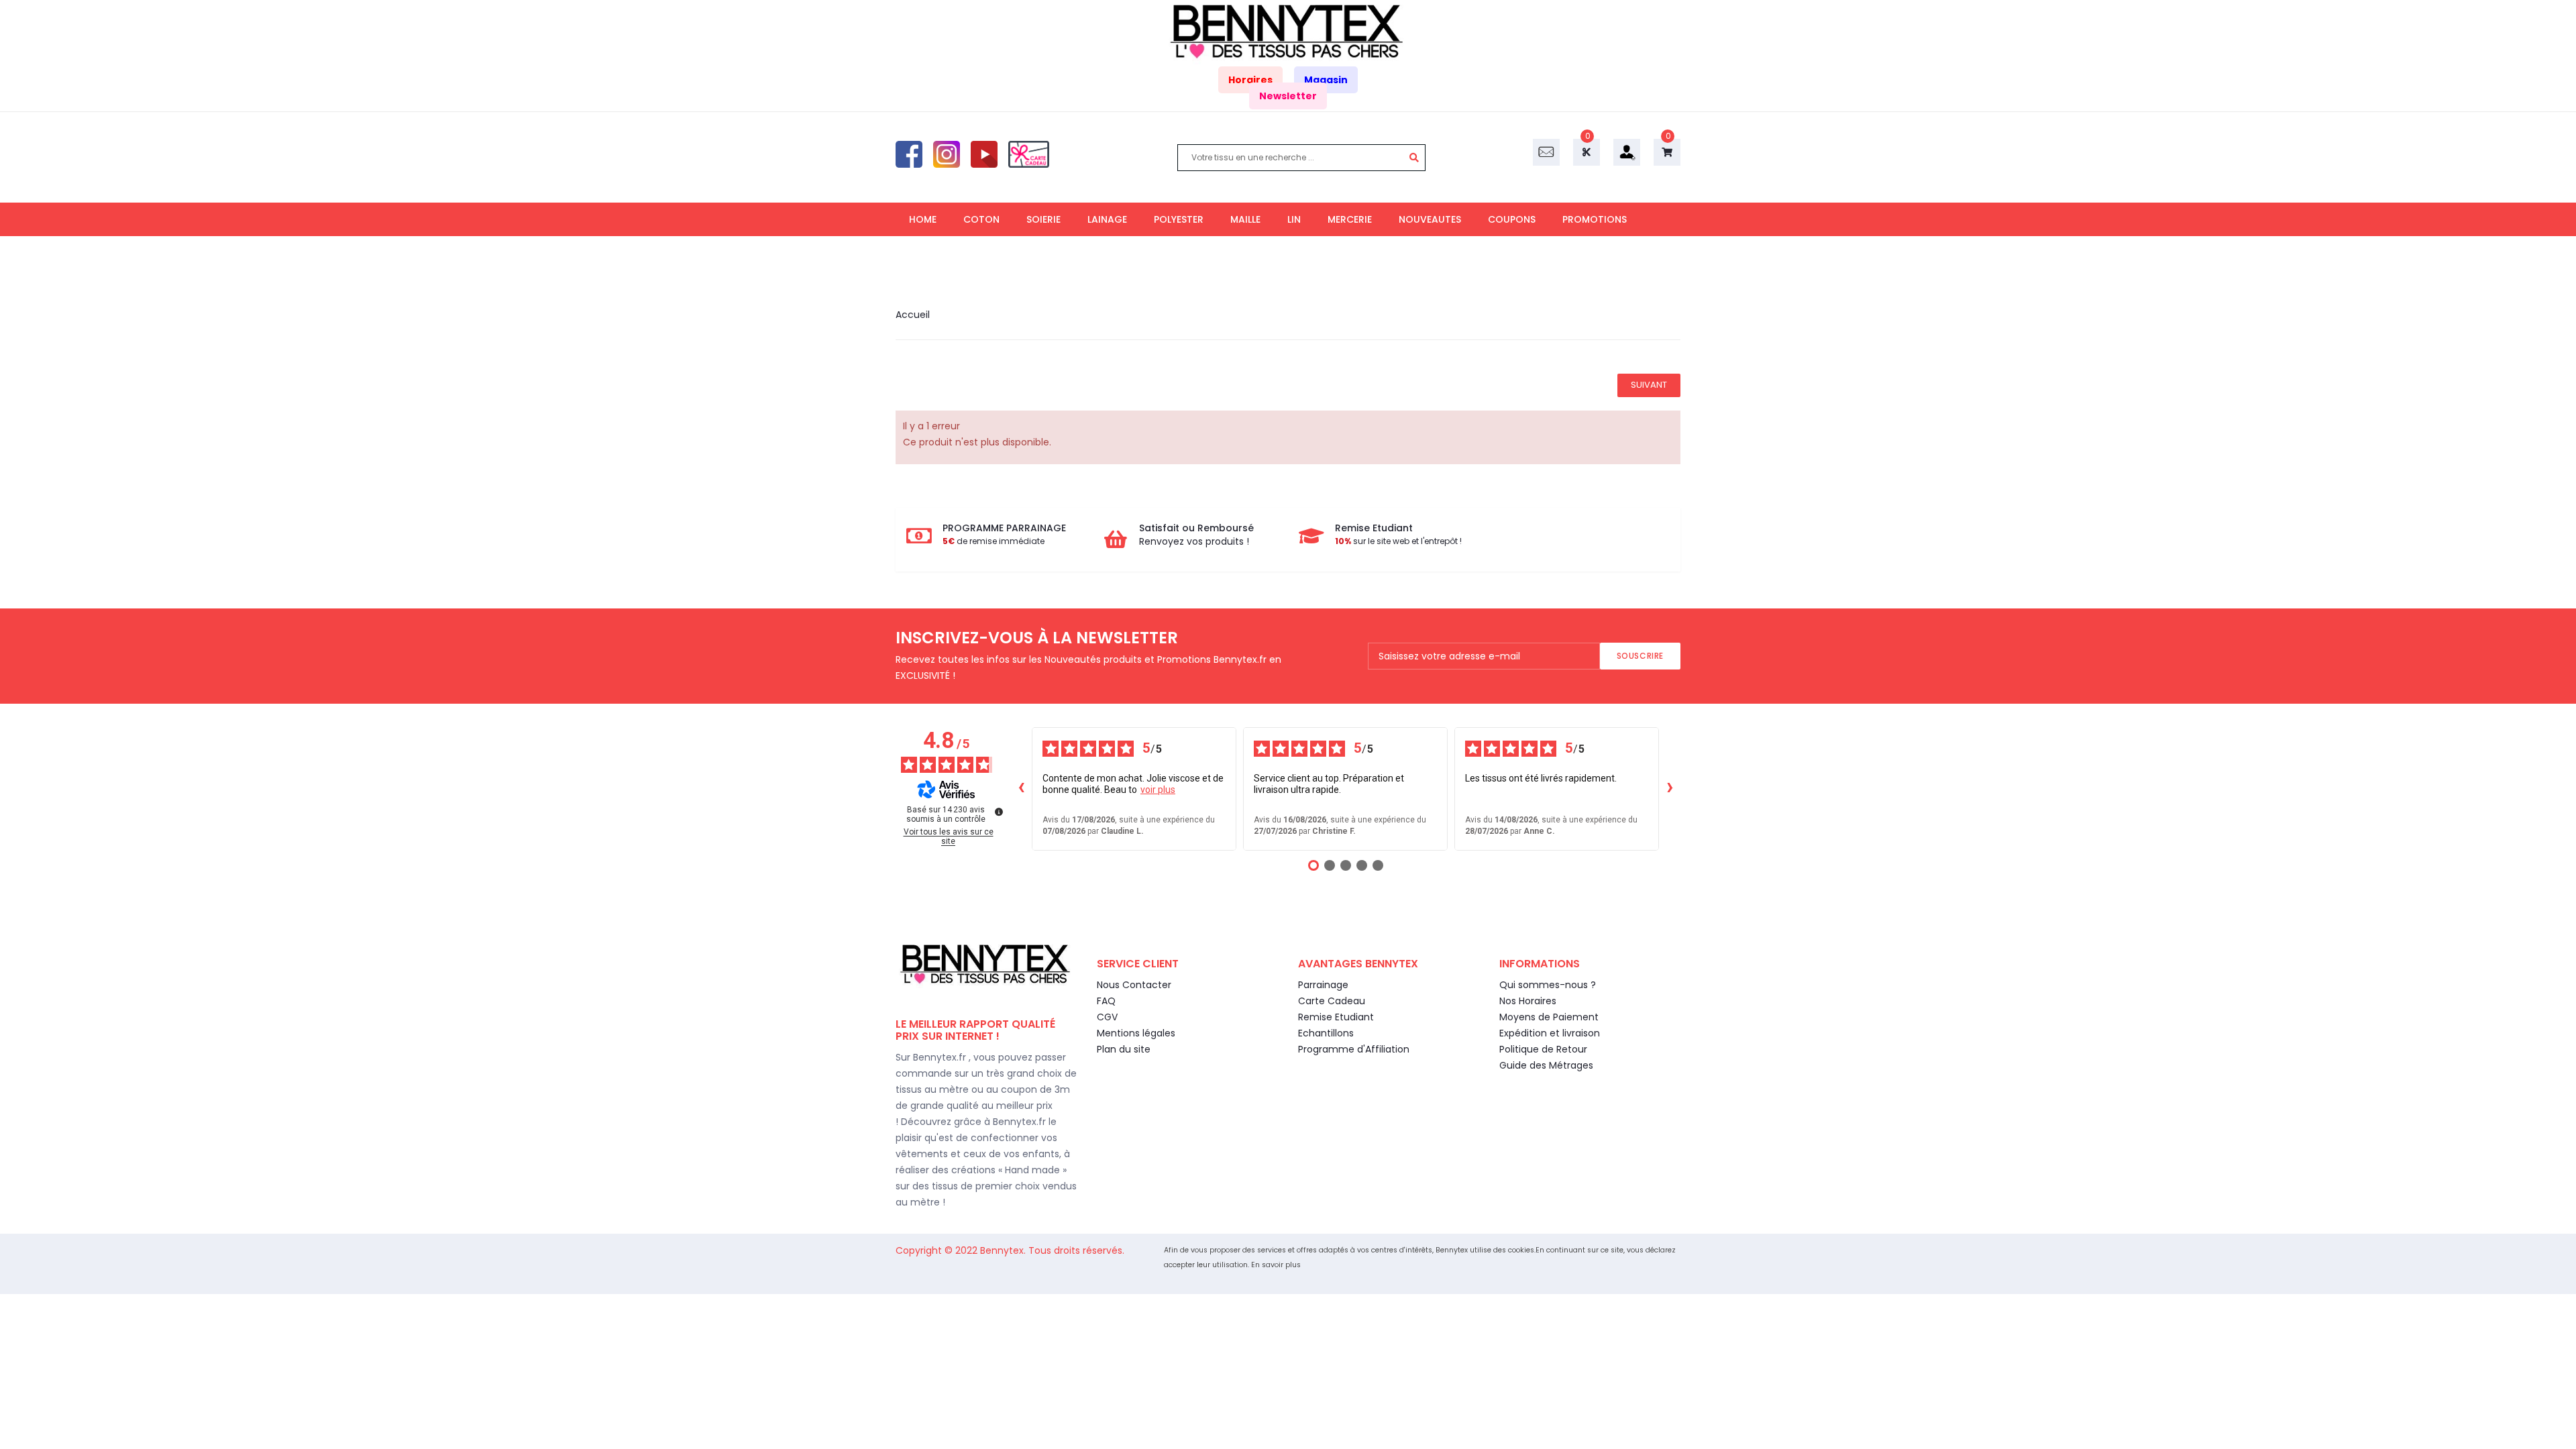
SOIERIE (1043, 219)
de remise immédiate (994, 541)
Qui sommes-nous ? (1548, 985)
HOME (923, 219)
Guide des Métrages (1546, 1065)
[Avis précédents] (1021, 789)
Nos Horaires (1528, 1001)
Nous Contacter (1134, 985)
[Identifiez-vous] (1627, 152)
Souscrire (1640, 656)
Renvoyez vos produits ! (1194, 541)
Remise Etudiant (1336, 1017)
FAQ (1106, 1001)
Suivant (1649, 385)
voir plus (1158, 790)
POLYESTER (1179, 219)
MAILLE (1245, 219)
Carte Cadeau (1332, 1001)
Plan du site (1124, 1049)
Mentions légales (1136, 1033)
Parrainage (1323, 985)
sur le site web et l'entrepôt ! (1398, 541)
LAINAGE (1107, 219)
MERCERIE (1350, 219)
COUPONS (1512, 219)
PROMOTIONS (1595, 219)
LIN (1294, 219)
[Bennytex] (1288, 32)
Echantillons (1326, 1033)
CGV (1107, 1017)
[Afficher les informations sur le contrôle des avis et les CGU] (999, 812)
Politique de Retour (1543, 1049)
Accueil (913, 315)
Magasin (1326, 80)
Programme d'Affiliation (1354, 1049)
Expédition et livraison (1550, 1033)
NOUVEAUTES (1430, 219)
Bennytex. (1004, 1250)
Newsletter (1288, 96)
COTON (981, 219)
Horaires (1250, 80)
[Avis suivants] (1670, 789)
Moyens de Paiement (1549, 1017)
